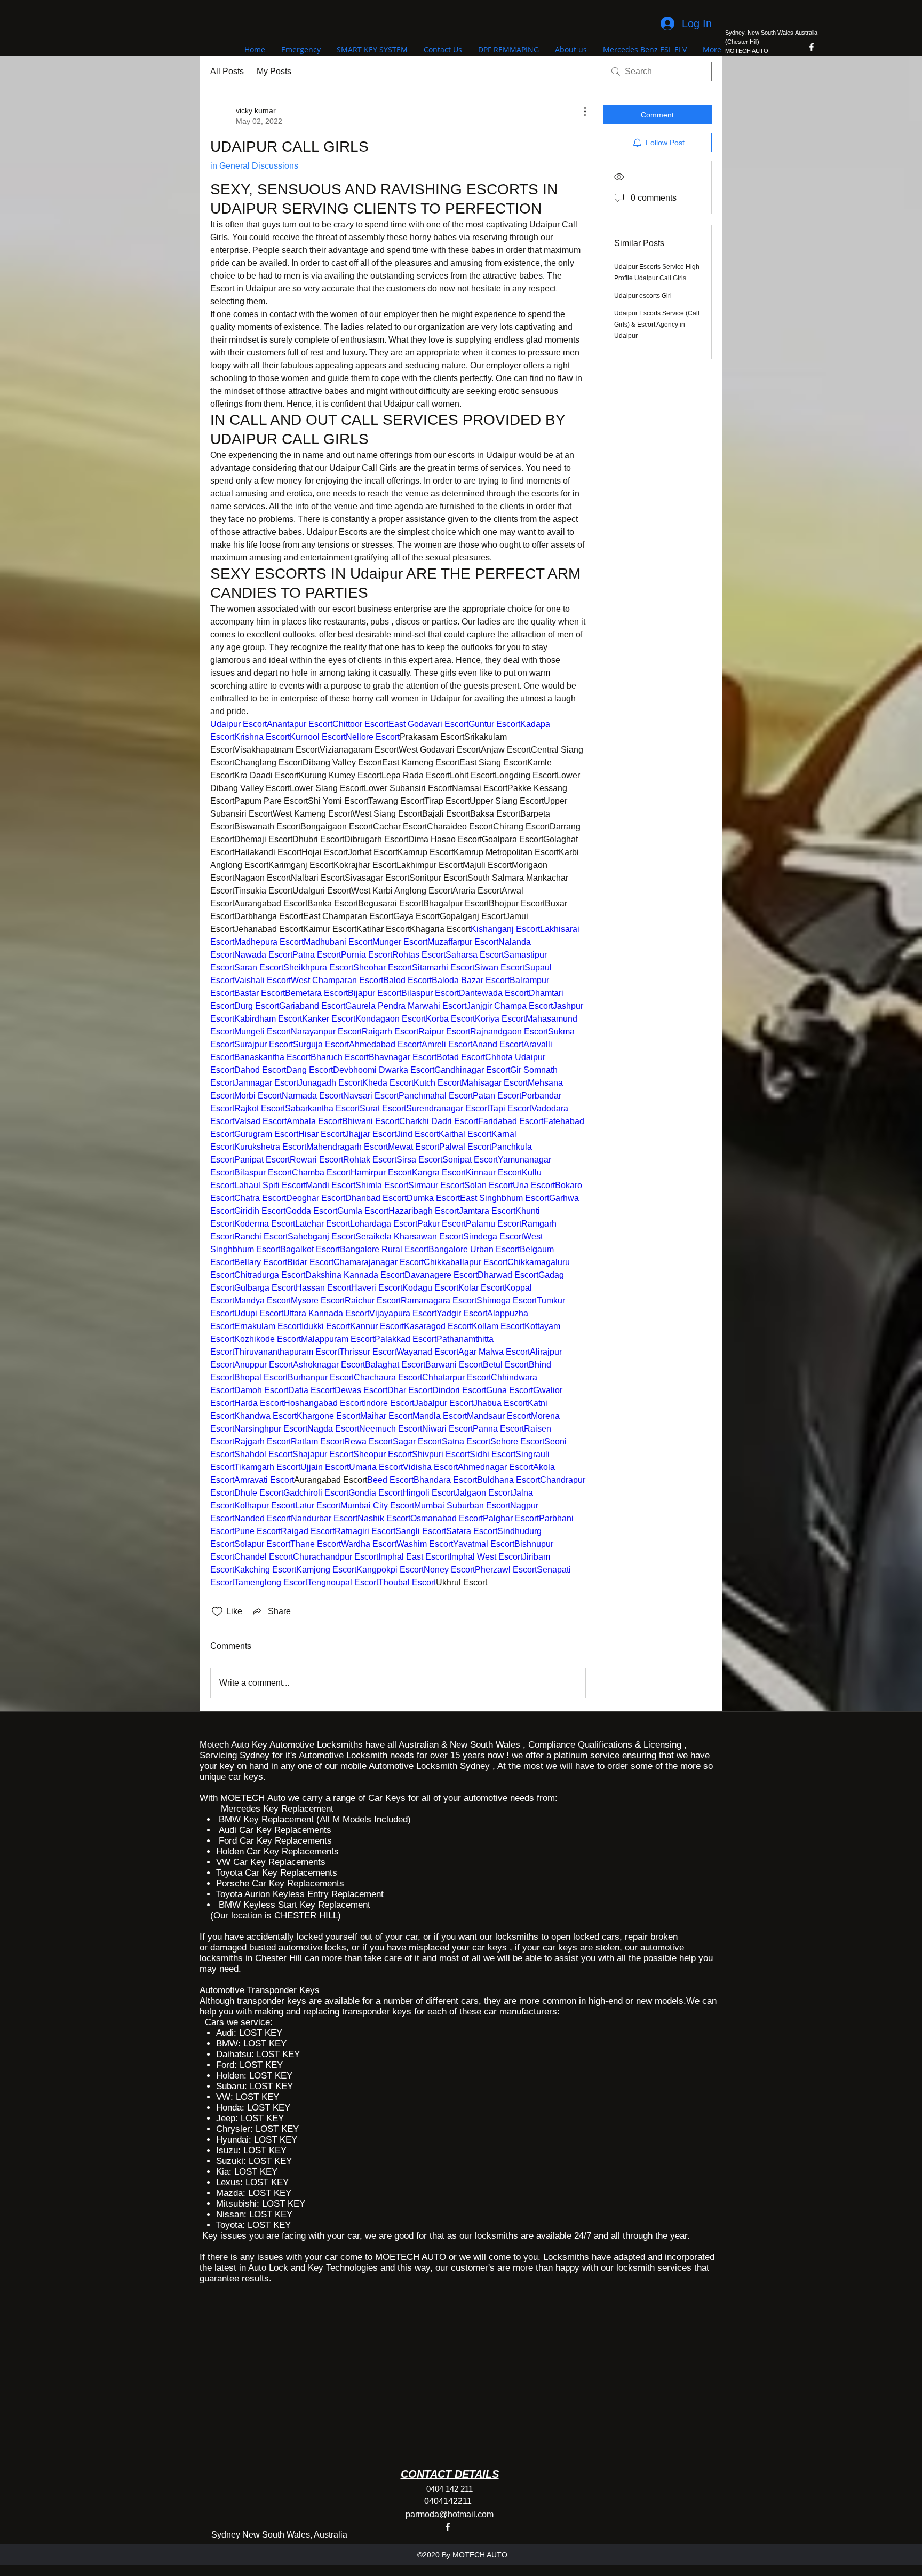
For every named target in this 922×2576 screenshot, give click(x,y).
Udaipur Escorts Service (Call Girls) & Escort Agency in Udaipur (657, 325)
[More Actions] (579, 112)
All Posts (227, 71)
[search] (657, 72)
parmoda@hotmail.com (450, 2514)
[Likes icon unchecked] (217, 1611)
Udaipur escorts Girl (643, 296)
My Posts (274, 71)
